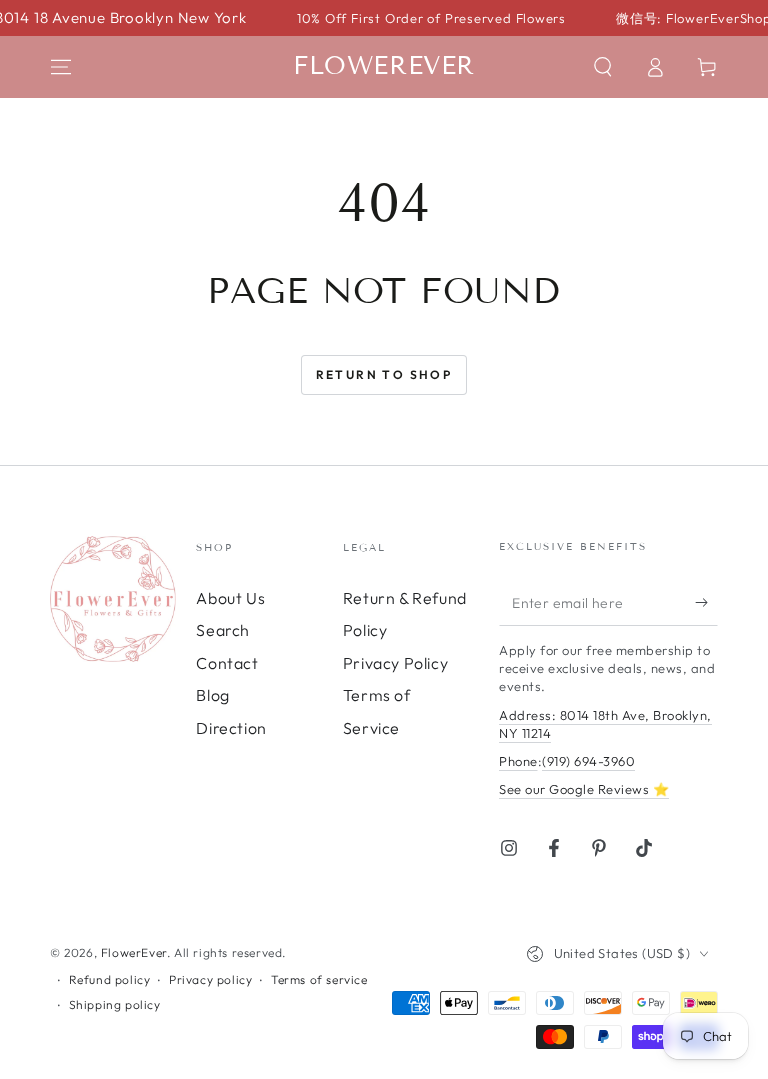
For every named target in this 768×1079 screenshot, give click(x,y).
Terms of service (319, 979)
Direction (231, 728)
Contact (227, 663)
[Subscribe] (706, 603)
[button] (603, 67)
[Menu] (61, 67)
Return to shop (384, 374)
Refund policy (110, 979)
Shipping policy (115, 1004)
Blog (212, 695)
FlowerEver (134, 952)
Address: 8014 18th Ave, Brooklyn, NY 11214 (605, 724)
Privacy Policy (395, 663)
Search (223, 630)
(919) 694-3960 (588, 761)
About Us (230, 598)
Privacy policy (210, 979)
